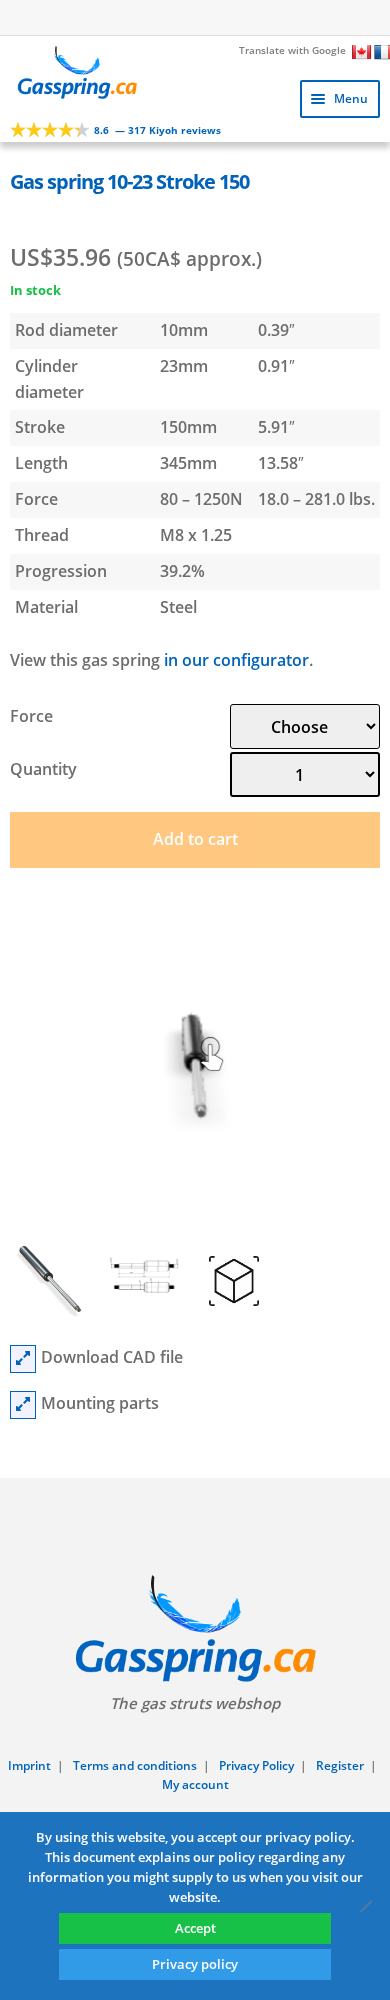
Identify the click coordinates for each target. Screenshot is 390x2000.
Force (31, 716)
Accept (195, 1928)
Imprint (29, 1765)
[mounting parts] (23, 1405)
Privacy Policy (256, 1765)
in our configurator (236, 660)
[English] (362, 52)
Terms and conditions (135, 1765)
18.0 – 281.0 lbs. (316, 499)
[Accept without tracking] (365, 1906)
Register (340, 1765)
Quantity (43, 769)
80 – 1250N (201, 499)
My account (195, 1784)
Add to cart (195, 839)
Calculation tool (204, 16)
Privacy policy (195, 1964)
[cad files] (23, 1359)
